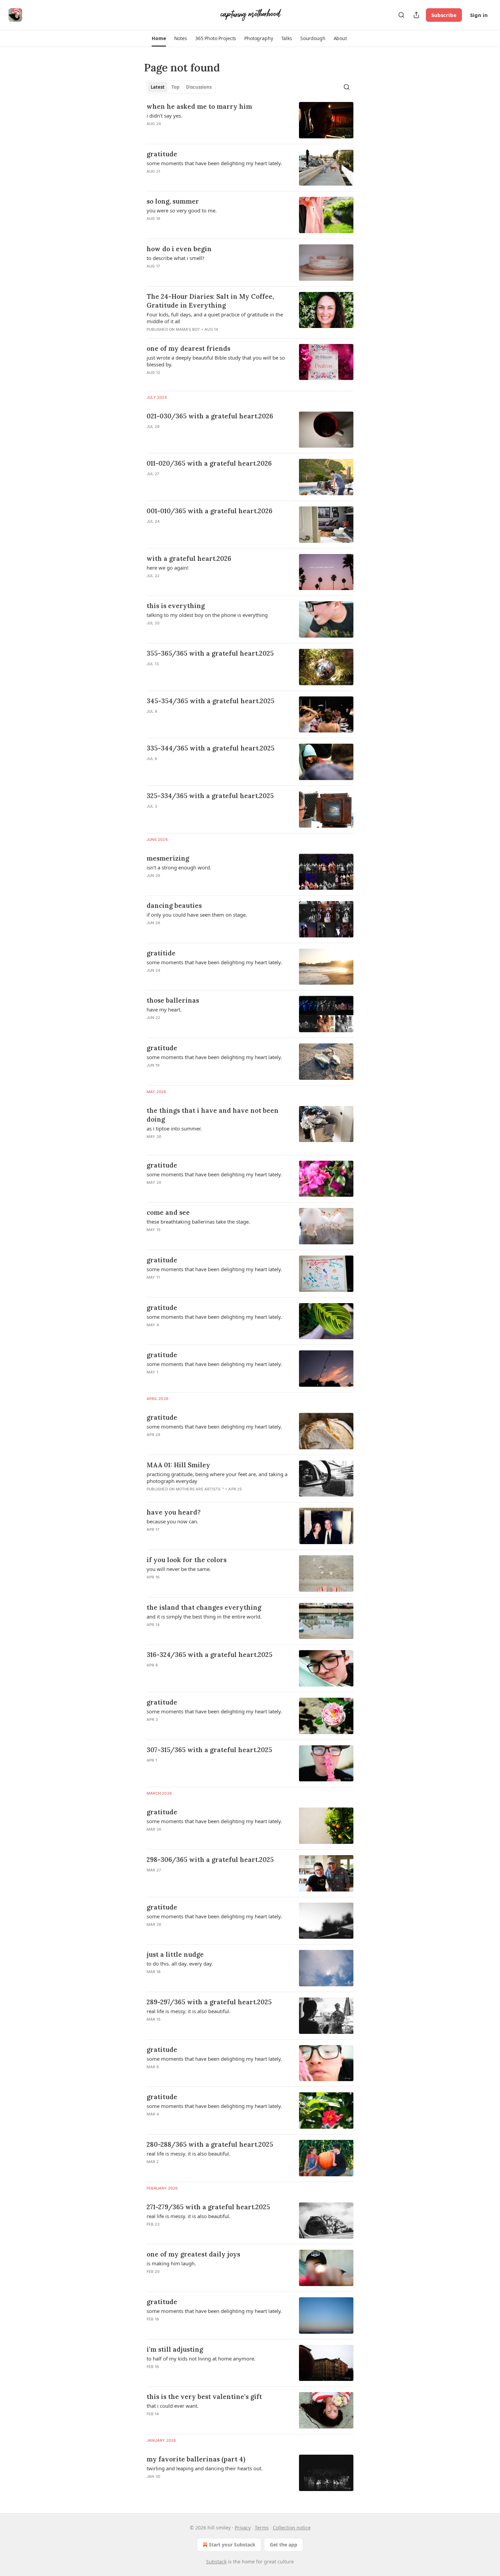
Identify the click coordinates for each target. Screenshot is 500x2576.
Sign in (479, 15)
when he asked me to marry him (199, 106)
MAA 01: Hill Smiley (178, 1465)
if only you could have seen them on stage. (197, 915)
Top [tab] (175, 87)
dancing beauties (174, 905)
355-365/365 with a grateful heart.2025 (210, 653)
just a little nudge (175, 1954)
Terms (262, 2528)
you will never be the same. (179, 1569)
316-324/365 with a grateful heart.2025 (210, 1655)
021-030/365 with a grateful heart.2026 (210, 416)
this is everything (176, 606)
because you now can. (172, 1521)
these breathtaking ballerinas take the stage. (198, 1222)
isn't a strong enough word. (179, 867)
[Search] (401, 15)
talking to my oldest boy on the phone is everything (207, 615)
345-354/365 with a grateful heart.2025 (211, 701)
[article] (250, 120)
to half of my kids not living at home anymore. (201, 2358)
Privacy (243, 2528)
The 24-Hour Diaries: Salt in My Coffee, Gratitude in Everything (210, 301)
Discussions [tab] (199, 87)
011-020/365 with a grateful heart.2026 (209, 463)
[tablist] (181, 87)
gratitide (161, 953)
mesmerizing (168, 858)
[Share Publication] (416, 15)
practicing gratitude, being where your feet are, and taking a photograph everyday (217, 1477)
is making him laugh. (171, 2263)
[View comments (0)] (199, 435)
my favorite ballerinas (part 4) (196, 2459)
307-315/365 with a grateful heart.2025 (209, 1750)
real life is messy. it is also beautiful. (188, 2011)
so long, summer (173, 201)
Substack (216, 2562)
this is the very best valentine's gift (204, 2397)
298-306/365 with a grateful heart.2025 (210, 1860)
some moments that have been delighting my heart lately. (214, 163)
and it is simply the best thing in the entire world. (204, 1617)
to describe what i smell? (176, 258)
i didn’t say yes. (164, 116)
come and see (168, 1212)
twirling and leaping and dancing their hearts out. (205, 2468)
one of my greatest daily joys (193, 2254)
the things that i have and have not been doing (213, 1115)
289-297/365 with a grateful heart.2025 (209, 2002)
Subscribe (444, 15)
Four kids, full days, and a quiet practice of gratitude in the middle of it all (215, 318)
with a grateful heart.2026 (189, 558)
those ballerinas (173, 1000)
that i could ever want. (173, 2406)
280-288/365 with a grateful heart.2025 (210, 2144)
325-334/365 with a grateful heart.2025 (210, 796)
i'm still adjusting (175, 2349)
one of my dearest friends (188, 348)
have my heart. (164, 1009)
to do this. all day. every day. (180, 1964)
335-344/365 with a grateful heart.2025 (211, 748)
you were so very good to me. (182, 210)
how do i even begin (179, 249)
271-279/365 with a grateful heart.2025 (208, 2207)
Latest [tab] (158, 87)
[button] (159, 38)
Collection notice (292, 2528)
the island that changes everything (204, 1607)
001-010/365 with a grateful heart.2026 (210, 511)
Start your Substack (232, 2545)
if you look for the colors (187, 1560)
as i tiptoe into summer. (174, 1128)
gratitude (162, 154)
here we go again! (168, 568)
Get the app (284, 2545)
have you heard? (174, 1512)
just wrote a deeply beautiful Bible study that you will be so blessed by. (216, 361)
